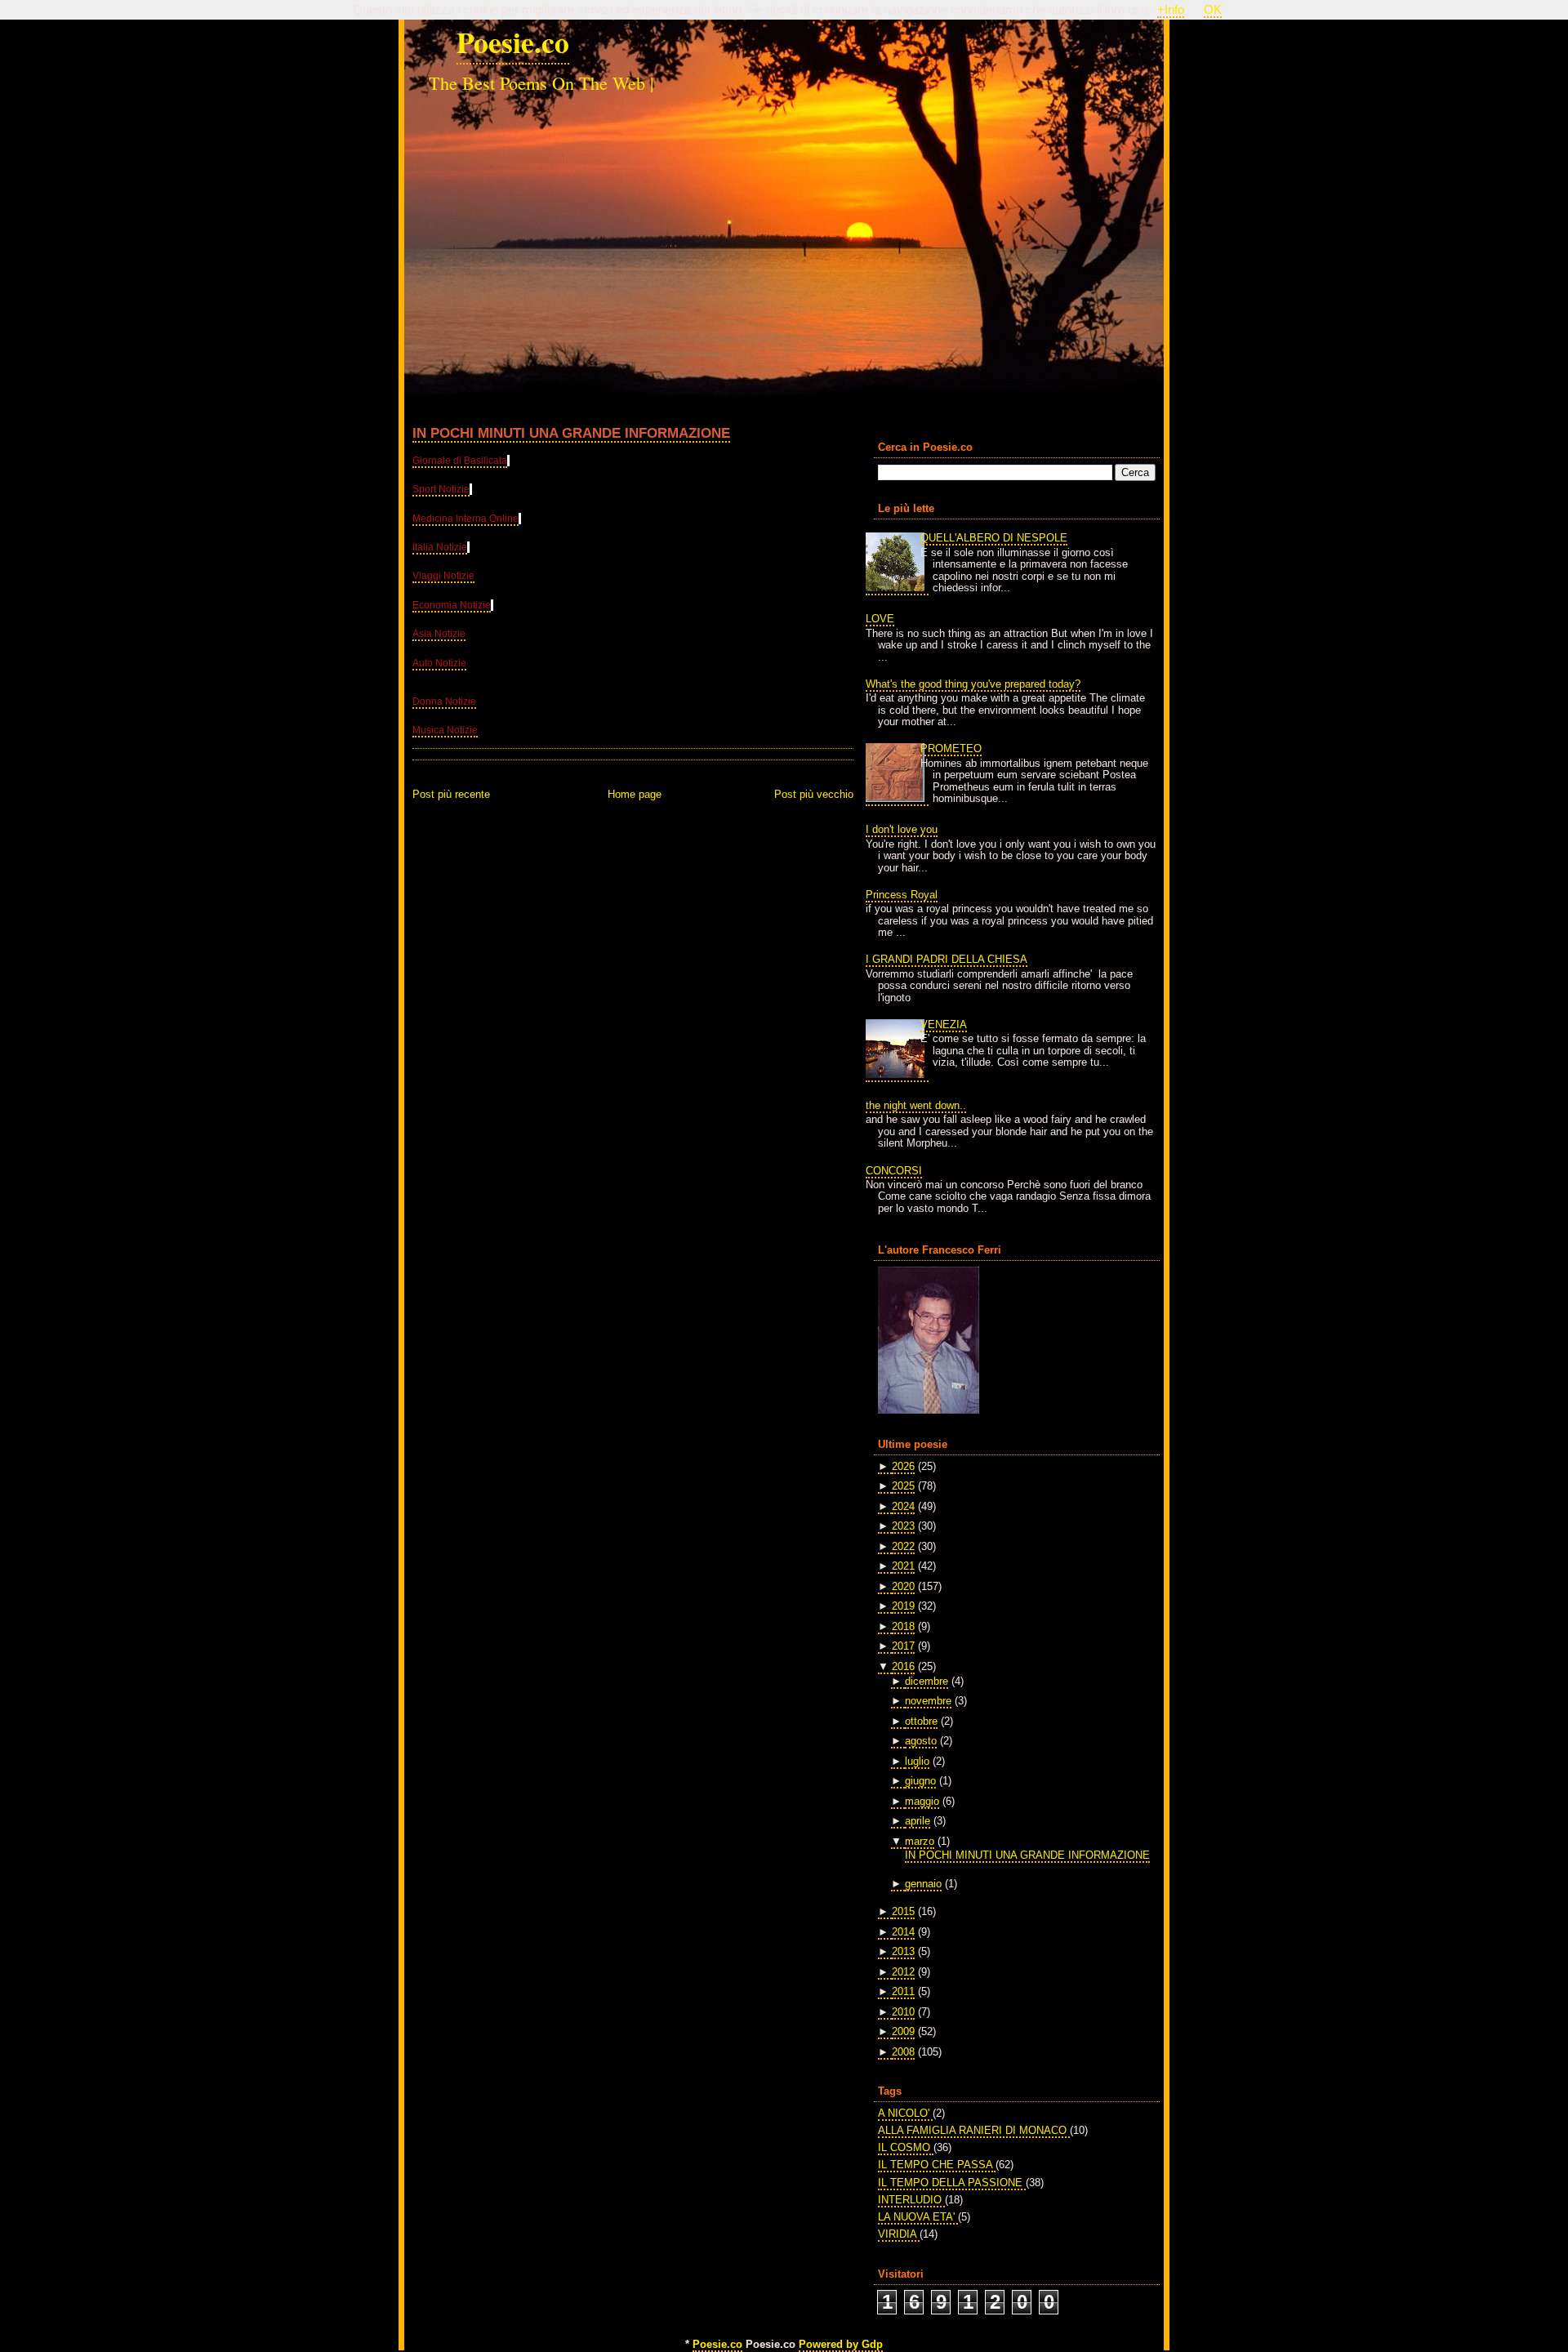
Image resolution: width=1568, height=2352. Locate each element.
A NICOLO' (905, 2113)
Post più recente (451, 794)
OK (1213, 10)
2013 (903, 1951)
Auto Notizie (439, 663)
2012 (903, 1972)
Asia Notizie (439, 634)
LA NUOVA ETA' (918, 2217)
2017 (903, 1646)
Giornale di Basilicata (460, 461)
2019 (903, 1606)
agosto (921, 1741)
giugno (920, 1781)
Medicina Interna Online (465, 519)
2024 (903, 1506)
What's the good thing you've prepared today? (973, 684)
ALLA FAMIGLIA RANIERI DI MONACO (974, 2130)
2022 (903, 1546)
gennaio (923, 1884)
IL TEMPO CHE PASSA (937, 2165)
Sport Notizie (441, 489)
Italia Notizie (440, 547)
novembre (928, 1701)
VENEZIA (944, 1025)
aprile (918, 1821)
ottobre (921, 1721)
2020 (903, 1586)
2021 (903, 1566)
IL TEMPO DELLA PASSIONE (952, 2183)
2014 (903, 1932)
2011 (903, 1991)
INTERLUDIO (911, 2200)
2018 (903, 1626)
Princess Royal (902, 895)
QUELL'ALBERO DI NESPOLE (994, 538)
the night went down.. (916, 1105)
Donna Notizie (444, 702)
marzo (920, 1841)
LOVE (880, 619)
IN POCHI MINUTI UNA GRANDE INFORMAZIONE (571, 433)
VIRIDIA (899, 2234)
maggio (922, 1801)
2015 (903, 1911)
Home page (635, 794)
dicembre (927, 1681)
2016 (903, 1666)
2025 (903, 1486)
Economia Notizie (452, 605)
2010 (903, 2012)
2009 (903, 2031)
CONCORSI (894, 1171)
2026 (903, 1466)
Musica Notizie (445, 730)
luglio (917, 1761)
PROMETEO (951, 748)
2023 (903, 1526)
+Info (1171, 10)
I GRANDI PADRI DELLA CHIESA (947, 959)
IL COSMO (906, 2147)
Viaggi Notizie (443, 576)
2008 (903, 2052)
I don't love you (902, 829)
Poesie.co (513, 42)
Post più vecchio (814, 794)
